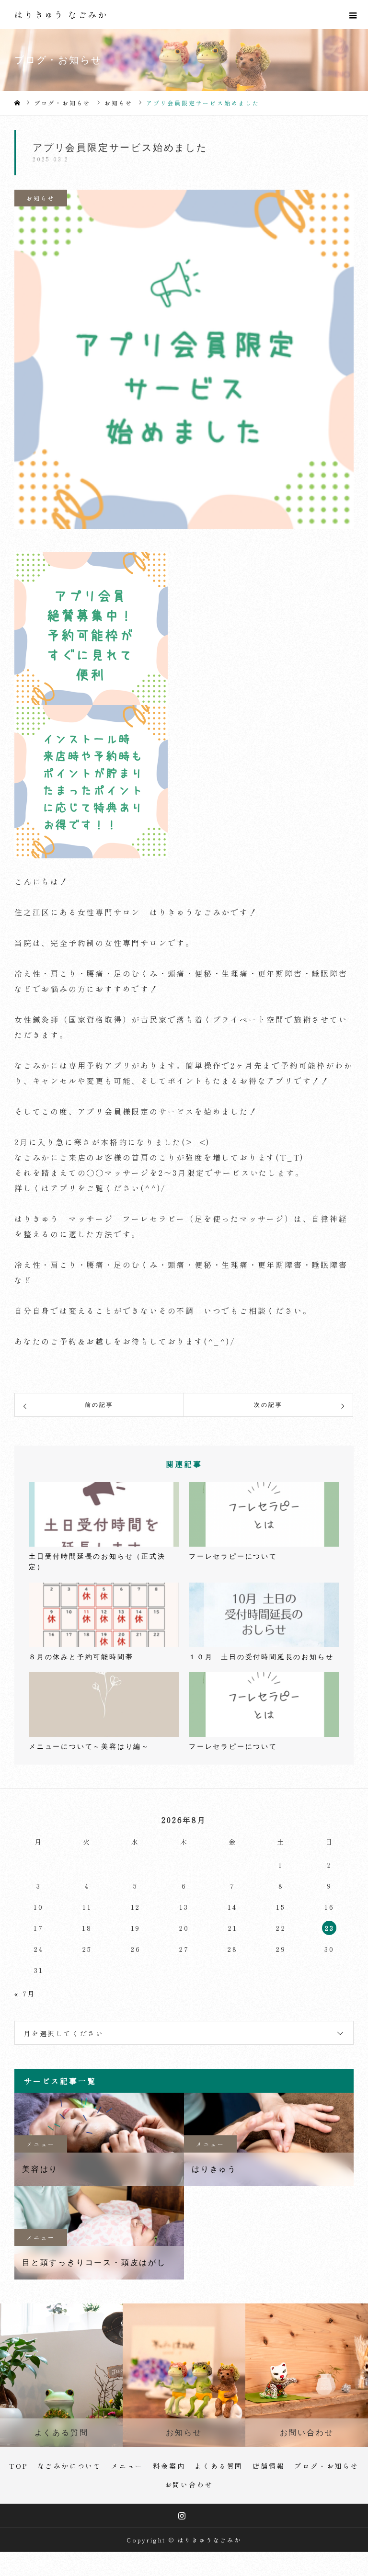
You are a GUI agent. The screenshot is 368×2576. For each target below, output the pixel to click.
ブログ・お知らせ (326, 2466)
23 (329, 1928)
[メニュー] (354, 14)
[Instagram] (183, 2516)
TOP (18, 2466)
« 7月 (25, 1994)
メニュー (40, 2144)
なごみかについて (69, 2466)
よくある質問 (219, 2466)
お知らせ (40, 198)
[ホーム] (17, 103)
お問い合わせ (189, 2485)
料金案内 (169, 2466)
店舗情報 (269, 2466)
